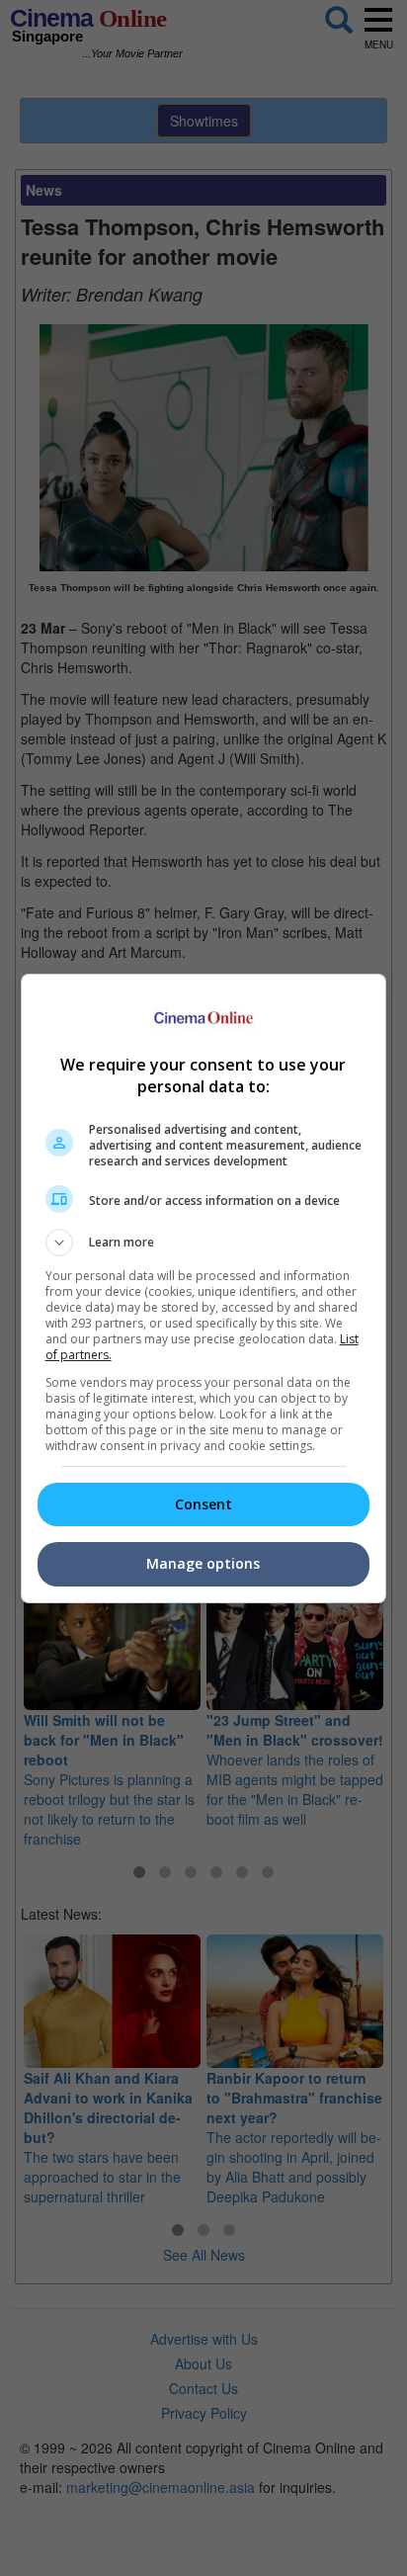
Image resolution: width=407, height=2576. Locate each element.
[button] (204, 1243)
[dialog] (204, 1288)
